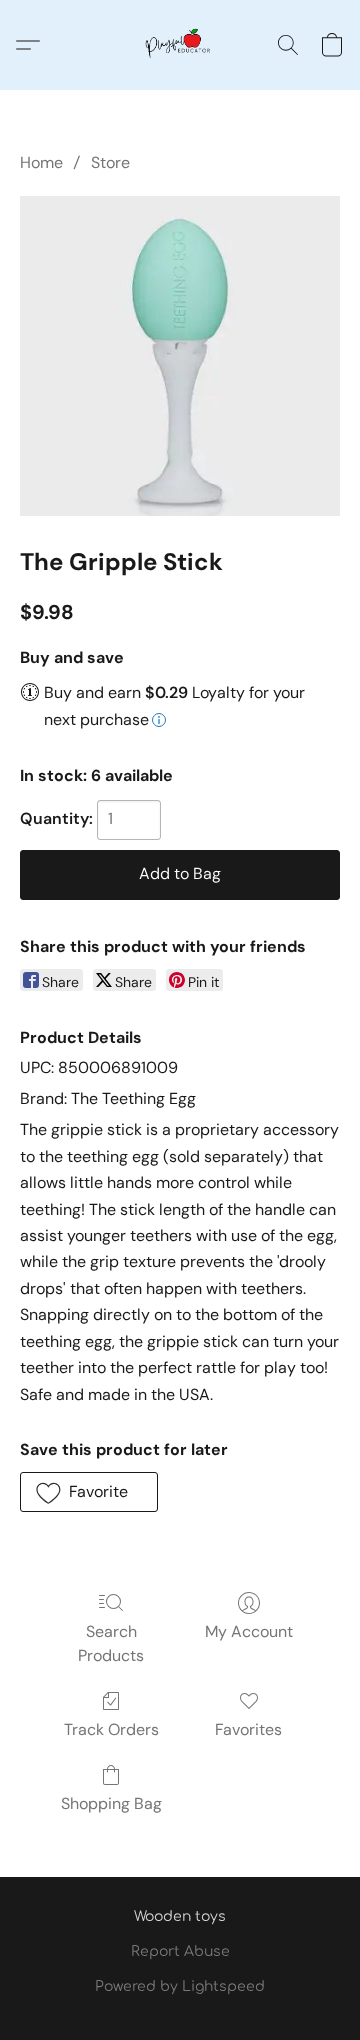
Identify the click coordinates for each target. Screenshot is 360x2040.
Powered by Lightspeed (180, 1986)
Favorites (248, 1729)
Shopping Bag (111, 1803)
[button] (180, 45)
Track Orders (111, 1729)
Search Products (111, 1643)
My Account (249, 1631)
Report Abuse (180, 1951)
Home (41, 162)
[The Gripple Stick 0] (180, 356)
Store (110, 162)
